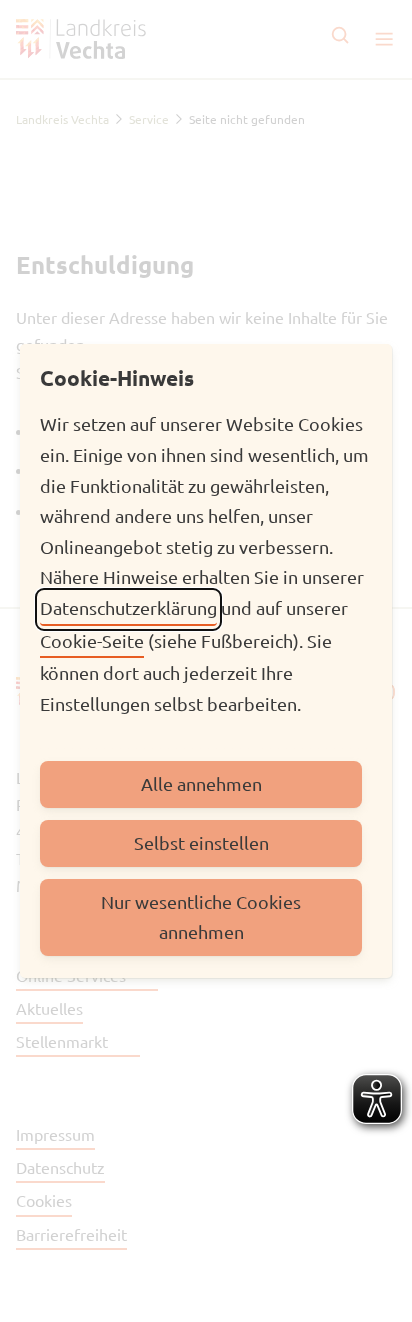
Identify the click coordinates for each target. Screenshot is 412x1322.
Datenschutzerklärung (128, 607)
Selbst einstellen (201, 842)
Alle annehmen (201, 783)
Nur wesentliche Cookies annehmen (201, 917)
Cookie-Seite (92, 640)
